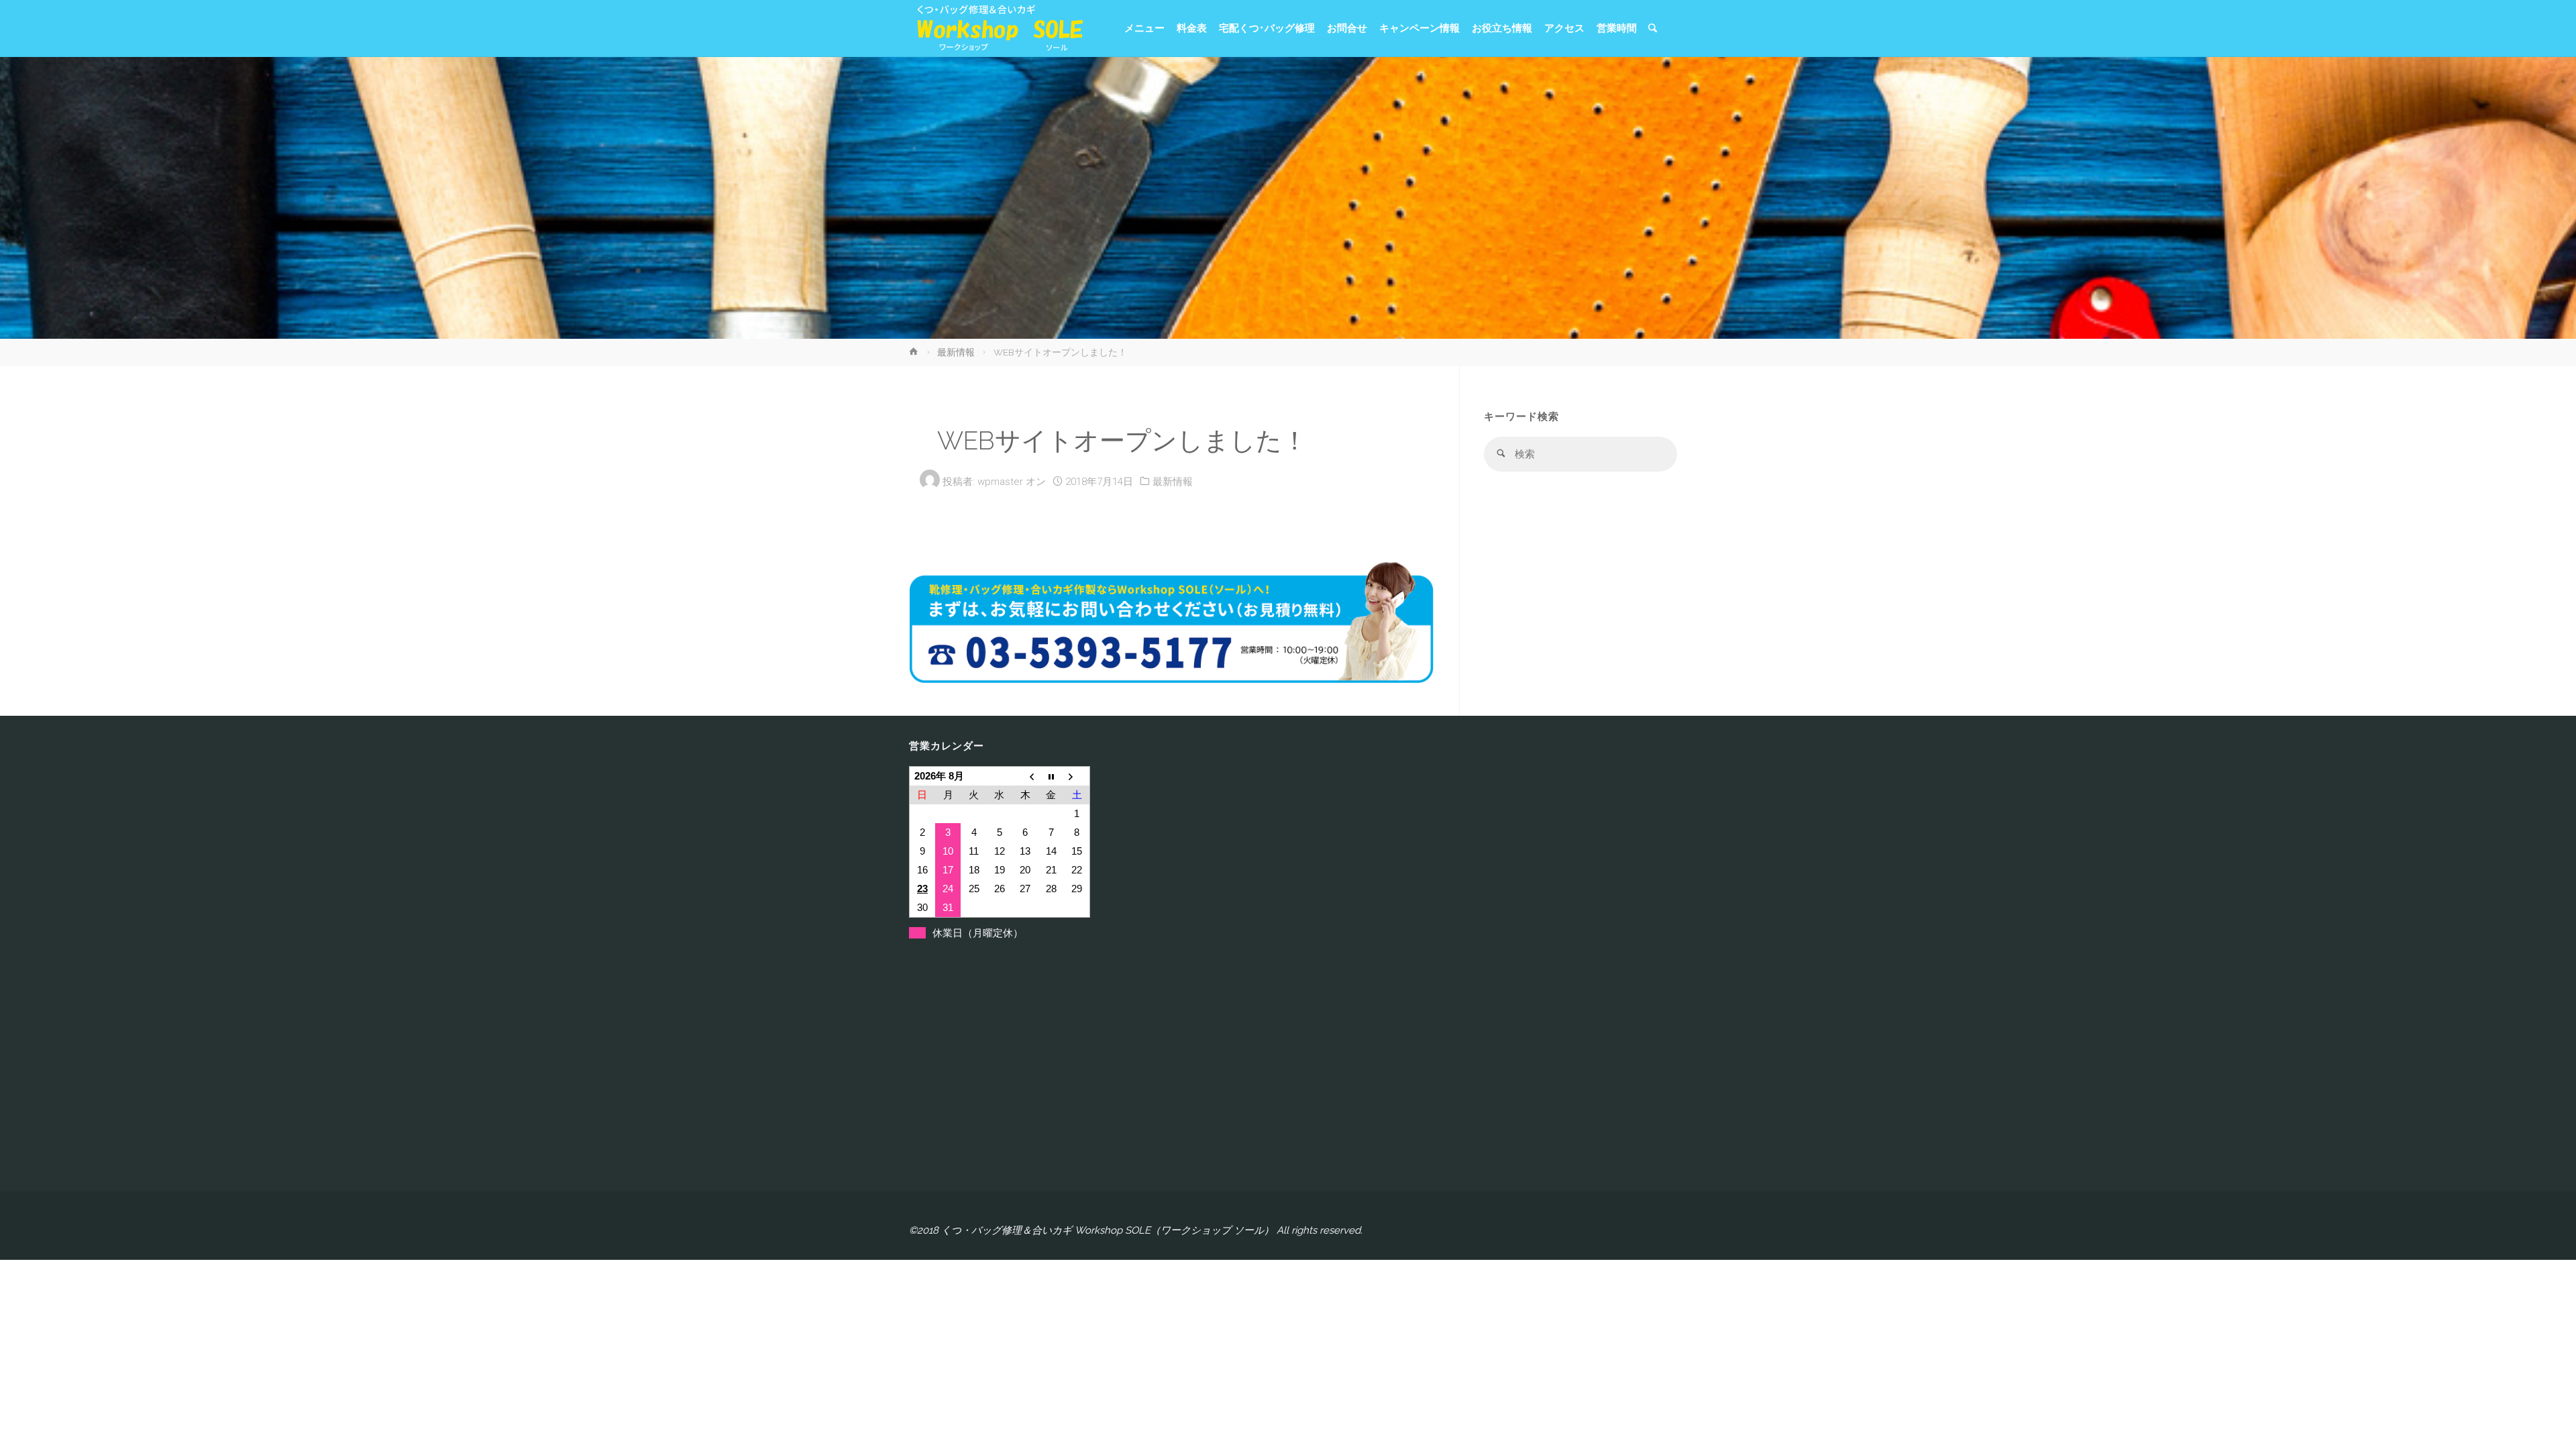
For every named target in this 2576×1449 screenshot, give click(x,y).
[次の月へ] (1077, 776)
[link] (1653, 29)
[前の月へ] (1025, 776)
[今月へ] (1051, 776)
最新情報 (956, 352)
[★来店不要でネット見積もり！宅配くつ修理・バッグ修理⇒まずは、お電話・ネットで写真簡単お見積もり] (996, 28)
